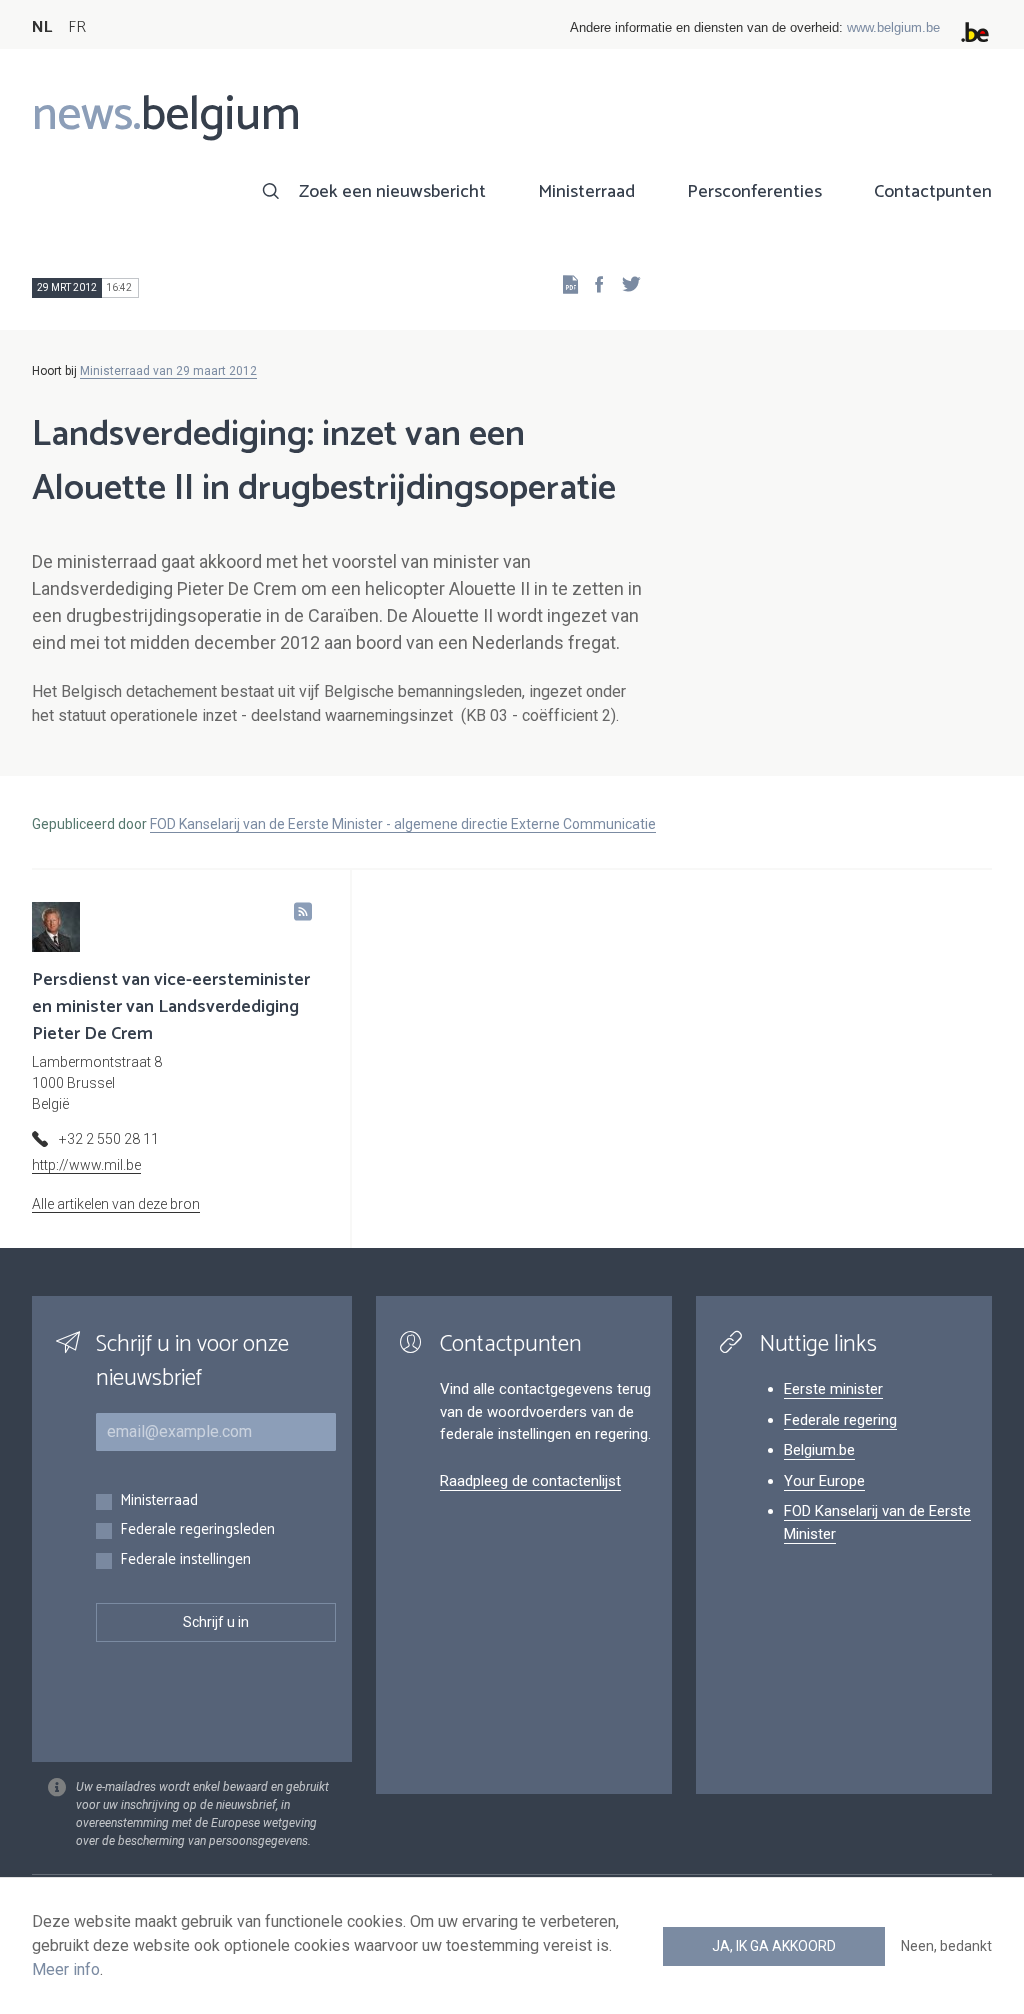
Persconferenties (754, 192)
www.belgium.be (893, 27)
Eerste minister (833, 1389)
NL (42, 27)
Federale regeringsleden (197, 1530)
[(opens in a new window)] (593, 283)
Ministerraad (586, 192)
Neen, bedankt (946, 1946)
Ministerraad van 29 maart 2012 (168, 371)
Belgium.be (819, 1450)
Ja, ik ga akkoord (774, 1946)
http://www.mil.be (86, 1165)
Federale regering (840, 1420)
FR (77, 27)
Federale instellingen (185, 1560)
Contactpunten (933, 192)
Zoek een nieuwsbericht (392, 192)
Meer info (66, 1969)
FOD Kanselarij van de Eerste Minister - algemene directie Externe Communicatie (403, 824)
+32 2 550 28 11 (109, 1139)
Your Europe (824, 1481)
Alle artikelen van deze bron (116, 1204)
